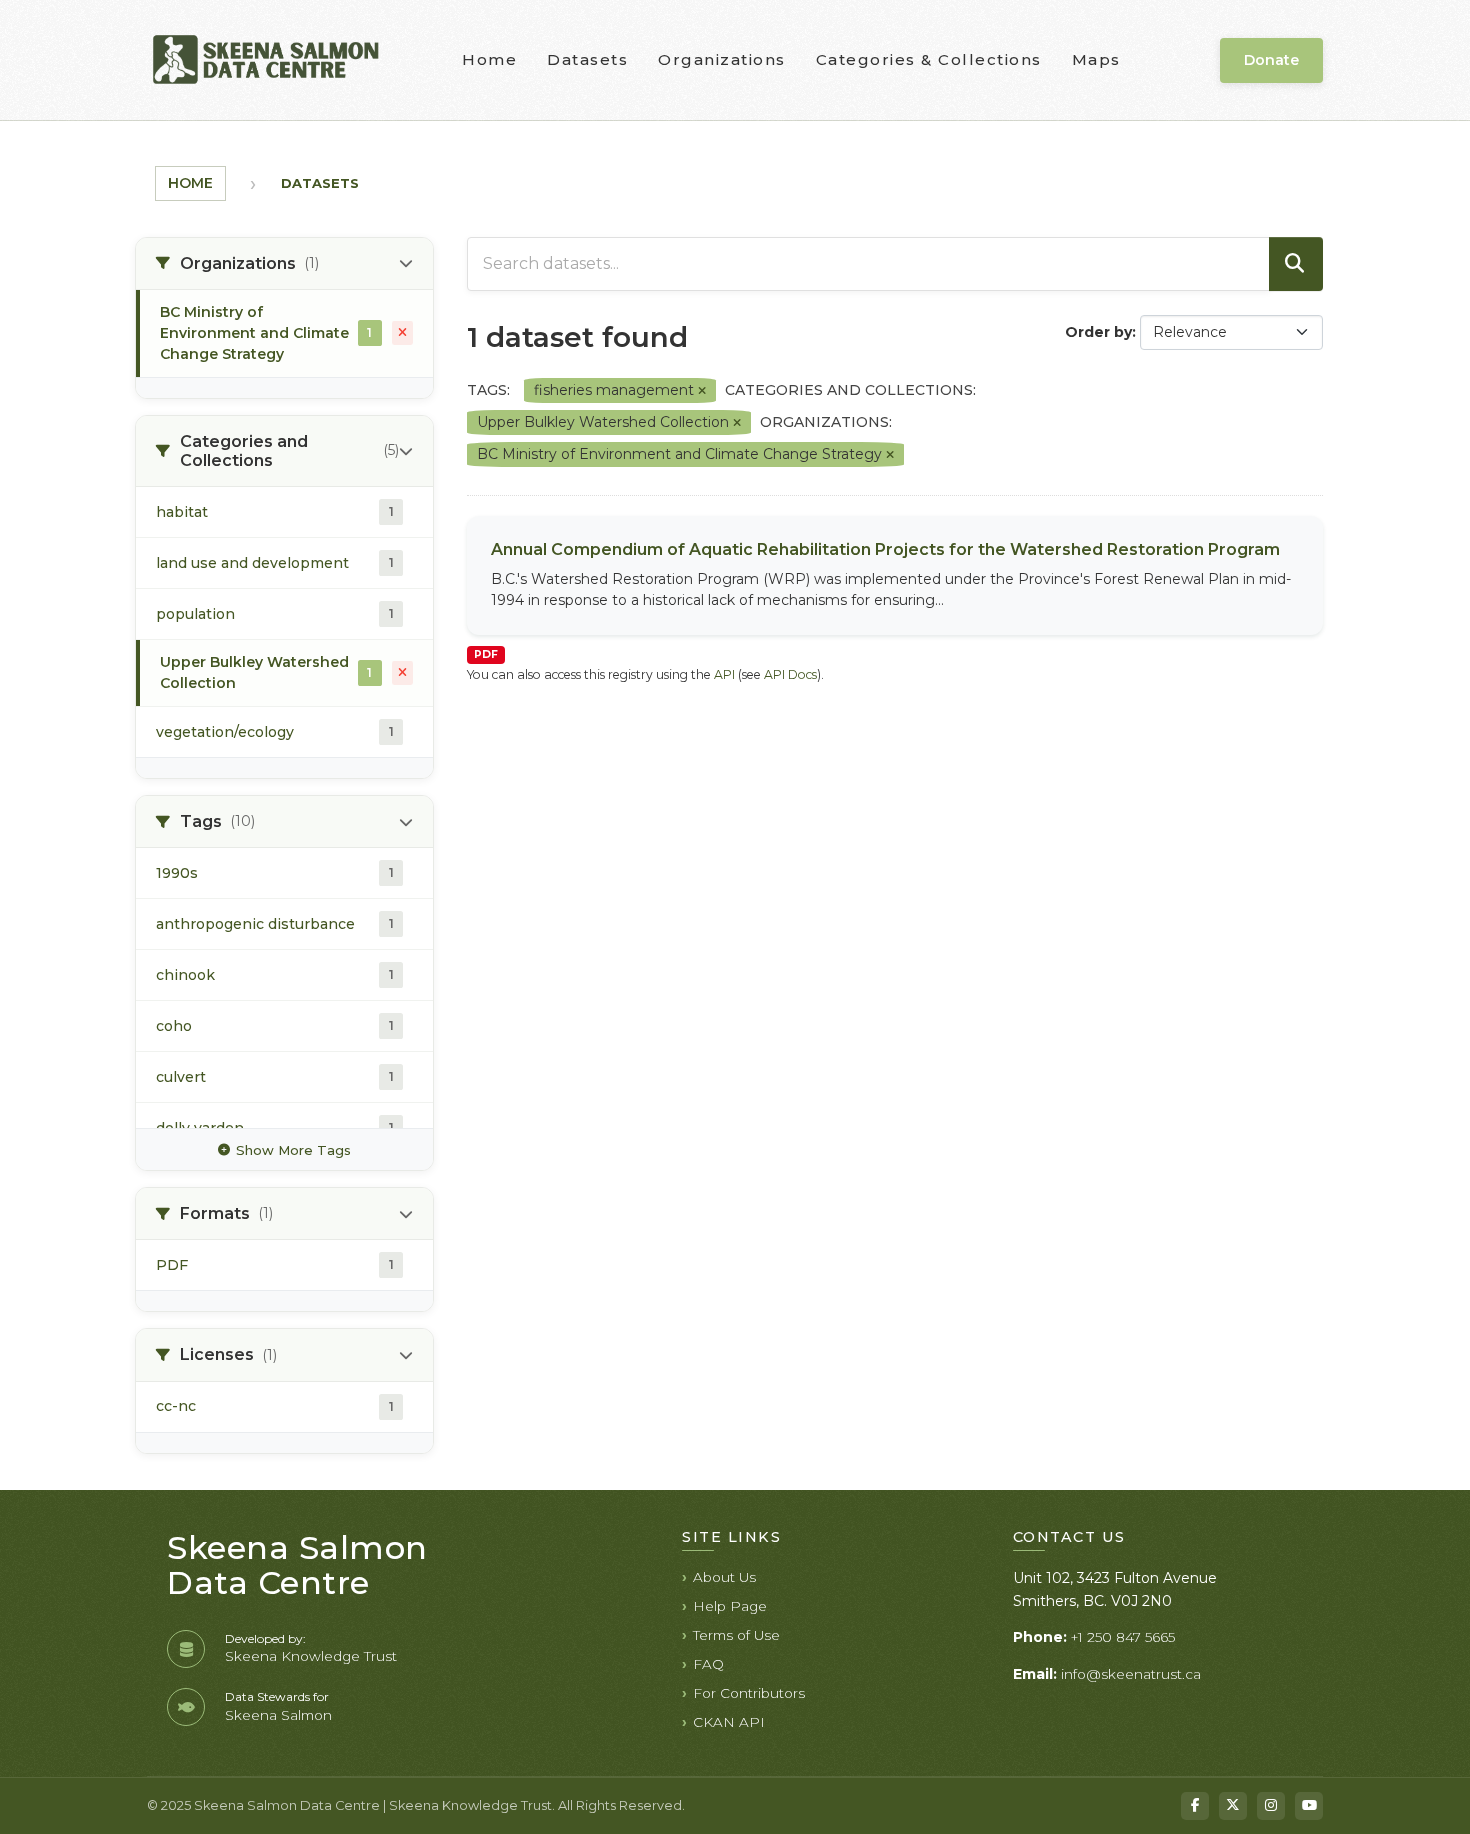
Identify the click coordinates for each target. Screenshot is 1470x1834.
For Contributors (749, 1693)
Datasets (587, 59)
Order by (1098, 332)
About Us (724, 1577)
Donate (1271, 60)
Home (489, 59)
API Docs (790, 674)
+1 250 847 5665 (1123, 1637)
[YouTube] (1309, 1806)
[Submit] (1296, 264)
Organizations (722, 59)
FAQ (708, 1664)
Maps (1096, 59)
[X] (1233, 1806)
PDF (486, 654)
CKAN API (729, 1722)
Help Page (730, 1606)
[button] (284, 264)
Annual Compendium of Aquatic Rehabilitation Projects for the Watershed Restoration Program (885, 549)
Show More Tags (293, 1150)
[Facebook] (1195, 1806)
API (724, 674)
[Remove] (702, 391)
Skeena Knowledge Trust (311, 1656)
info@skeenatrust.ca (1131, 1674)
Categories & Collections (929, 59)
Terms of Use (736, 1635)
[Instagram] (1271, 1806)
